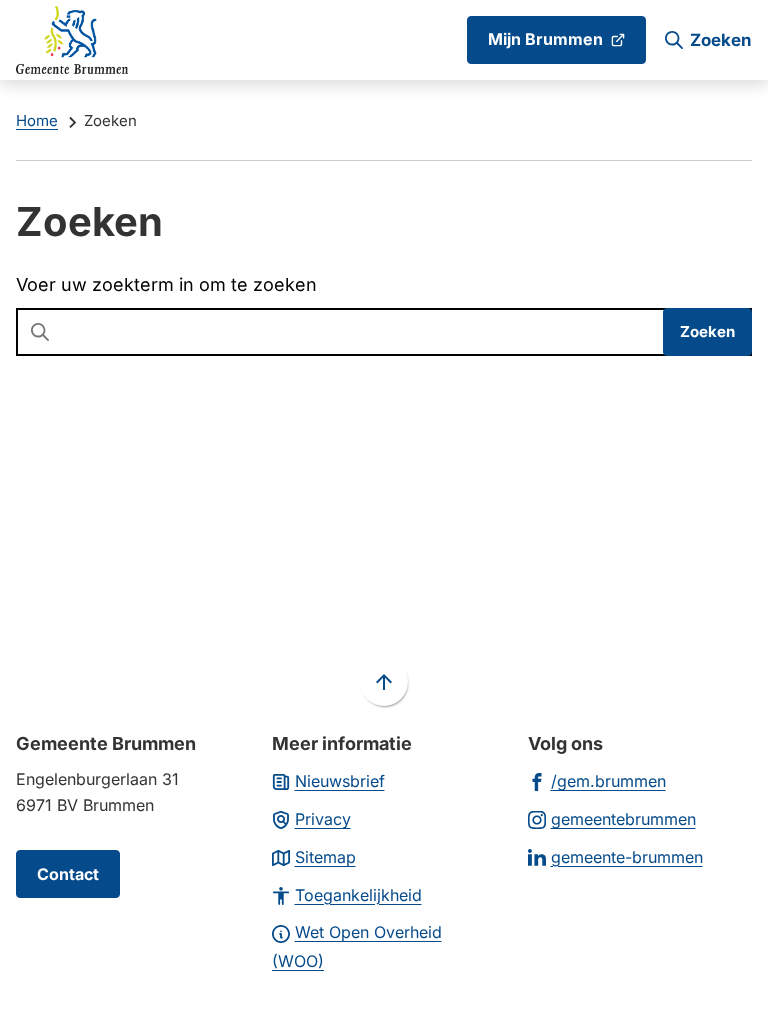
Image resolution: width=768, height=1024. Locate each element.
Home (37, 120)
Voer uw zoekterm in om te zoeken (166, 284)
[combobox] (384, 332)
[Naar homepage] (72, 40)
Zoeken (707, 331)
